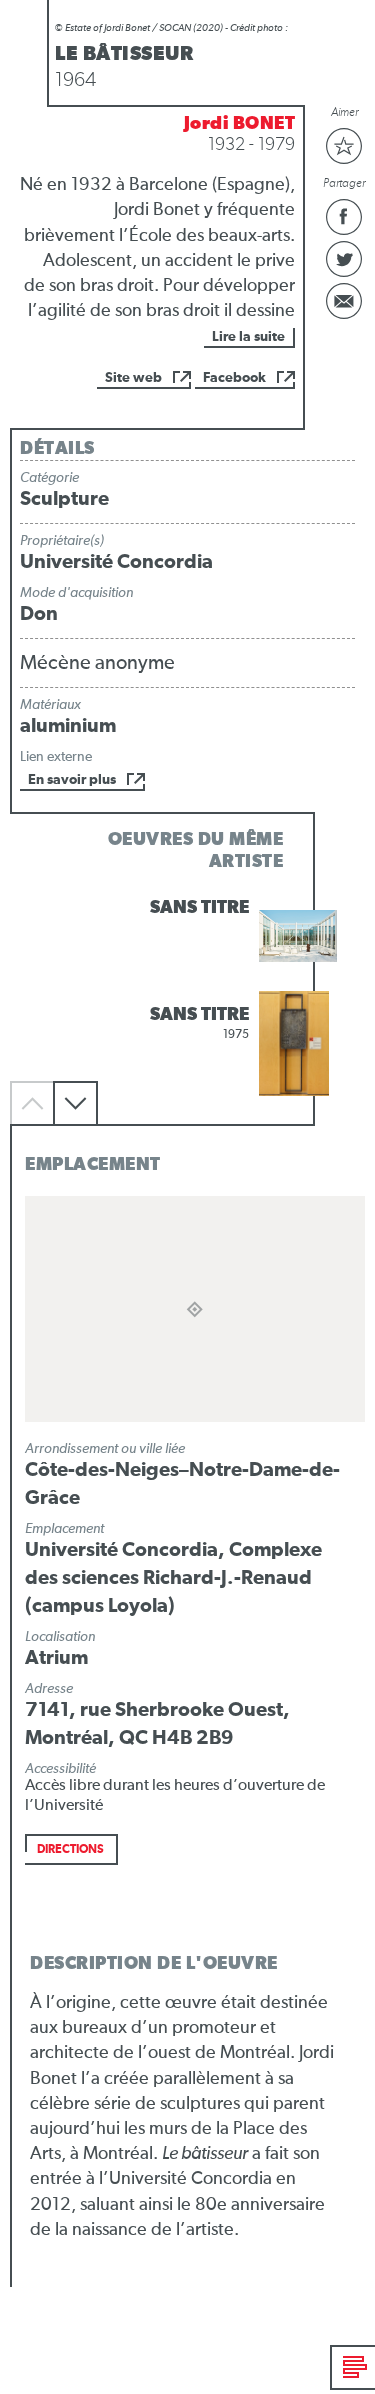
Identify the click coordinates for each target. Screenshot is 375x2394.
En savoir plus (72, 780)
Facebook (234, 378)
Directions (70, 1850)
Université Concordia (116, 562)
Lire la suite (248, 337)
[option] (187, 936)
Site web (133, 378)
